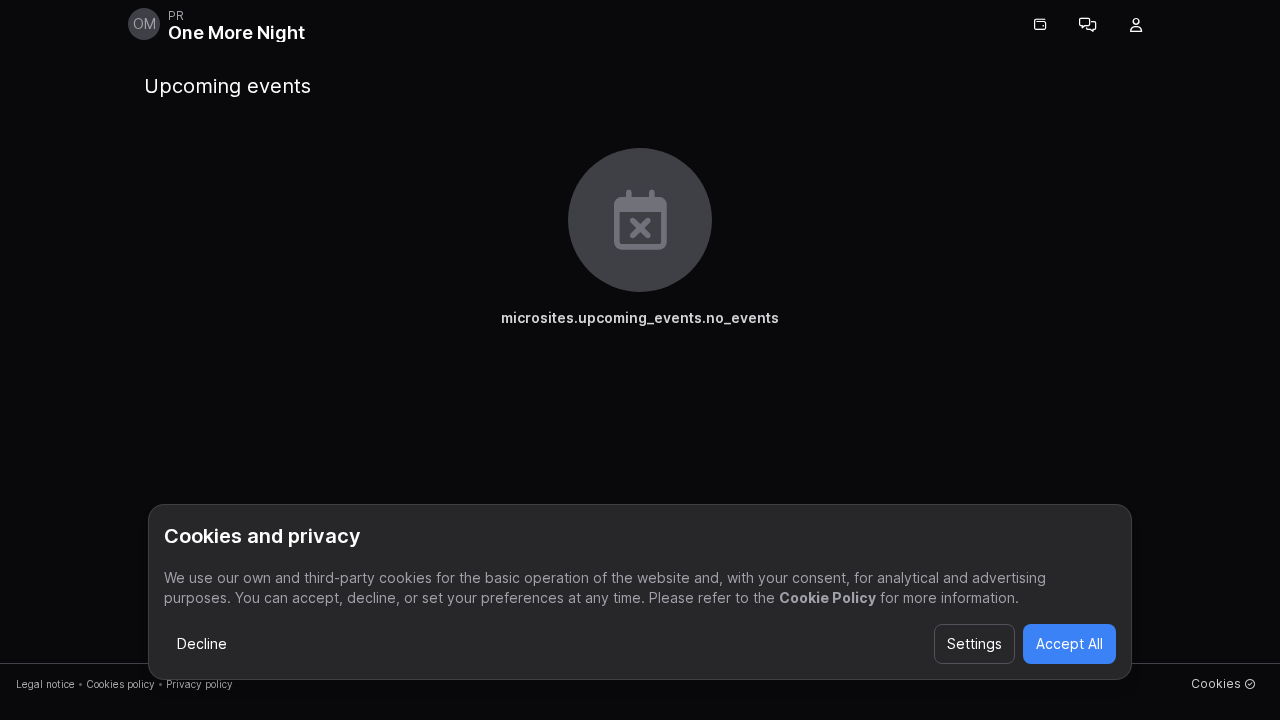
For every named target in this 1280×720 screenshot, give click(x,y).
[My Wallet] (1040, 25)
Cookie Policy (827, 597)
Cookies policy (120, 684)
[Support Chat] (1088, 25)
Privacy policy (199, 684)
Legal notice (45, 684)
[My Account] (1136, 25)
